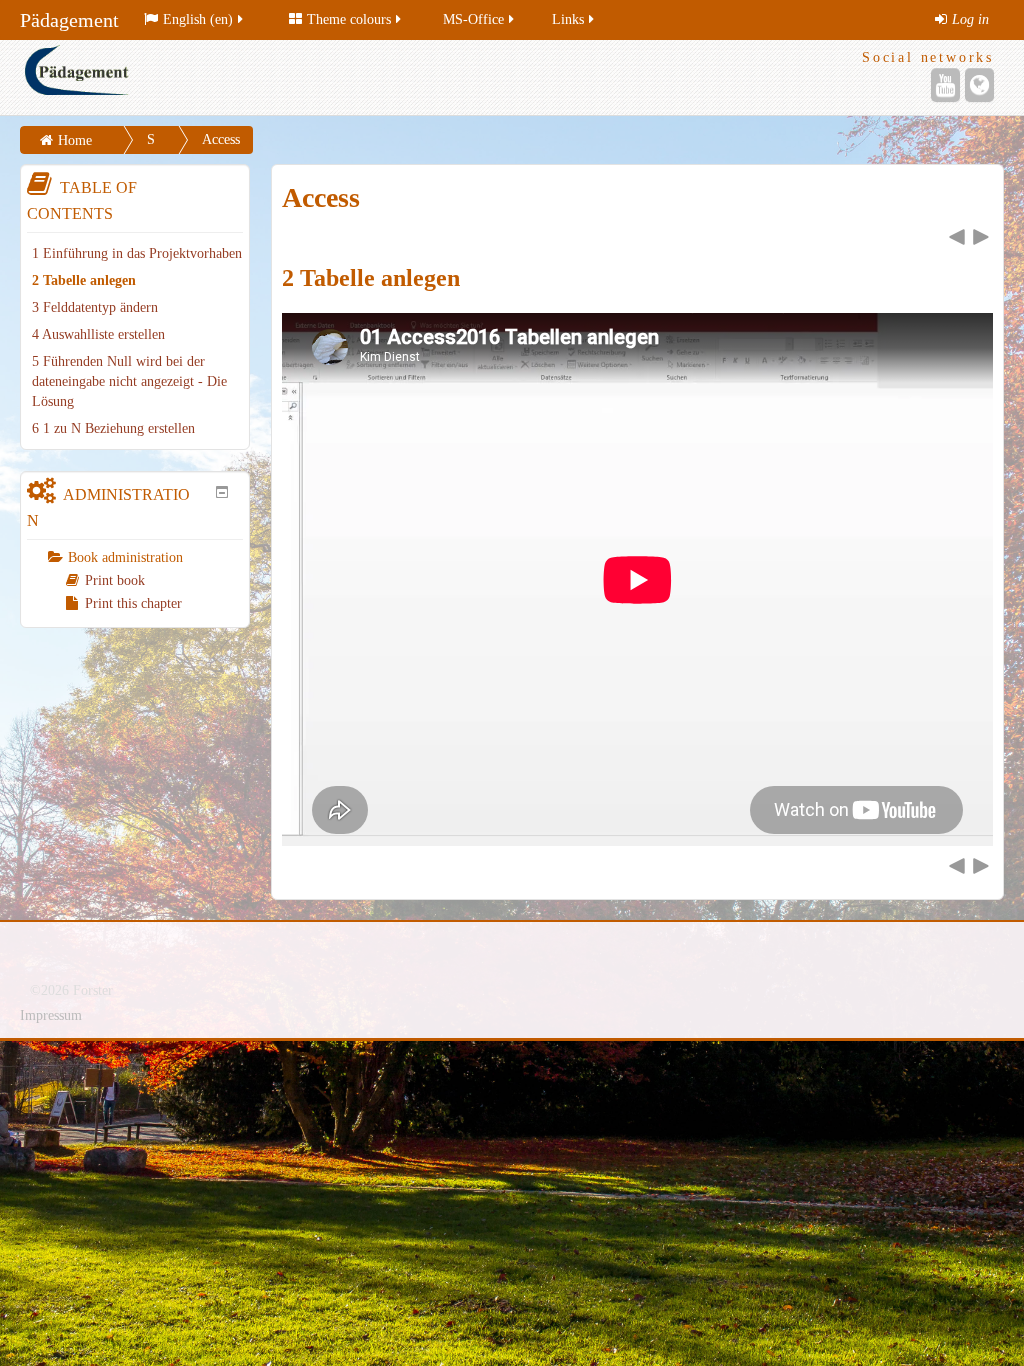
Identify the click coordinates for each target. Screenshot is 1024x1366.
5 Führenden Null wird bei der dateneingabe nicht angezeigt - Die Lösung (129, 381)
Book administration (125, 557)
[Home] (263, 77)
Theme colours (349, 19)
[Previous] (957, 237)
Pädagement (69, 20)
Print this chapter (133, 603)
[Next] (981, 237)
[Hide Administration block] (222, 492)
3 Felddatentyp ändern (95, 307)
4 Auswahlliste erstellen (98, 334)
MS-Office (473, 19)
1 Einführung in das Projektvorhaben (137, 253)
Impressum (51, 1015)
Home (75, 140)
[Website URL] (979, 85)
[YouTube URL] (945, 85)
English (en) (198, 19)
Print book (115, 580)
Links (568, 19)
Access (221, 139)
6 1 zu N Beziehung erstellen (113, 428)
